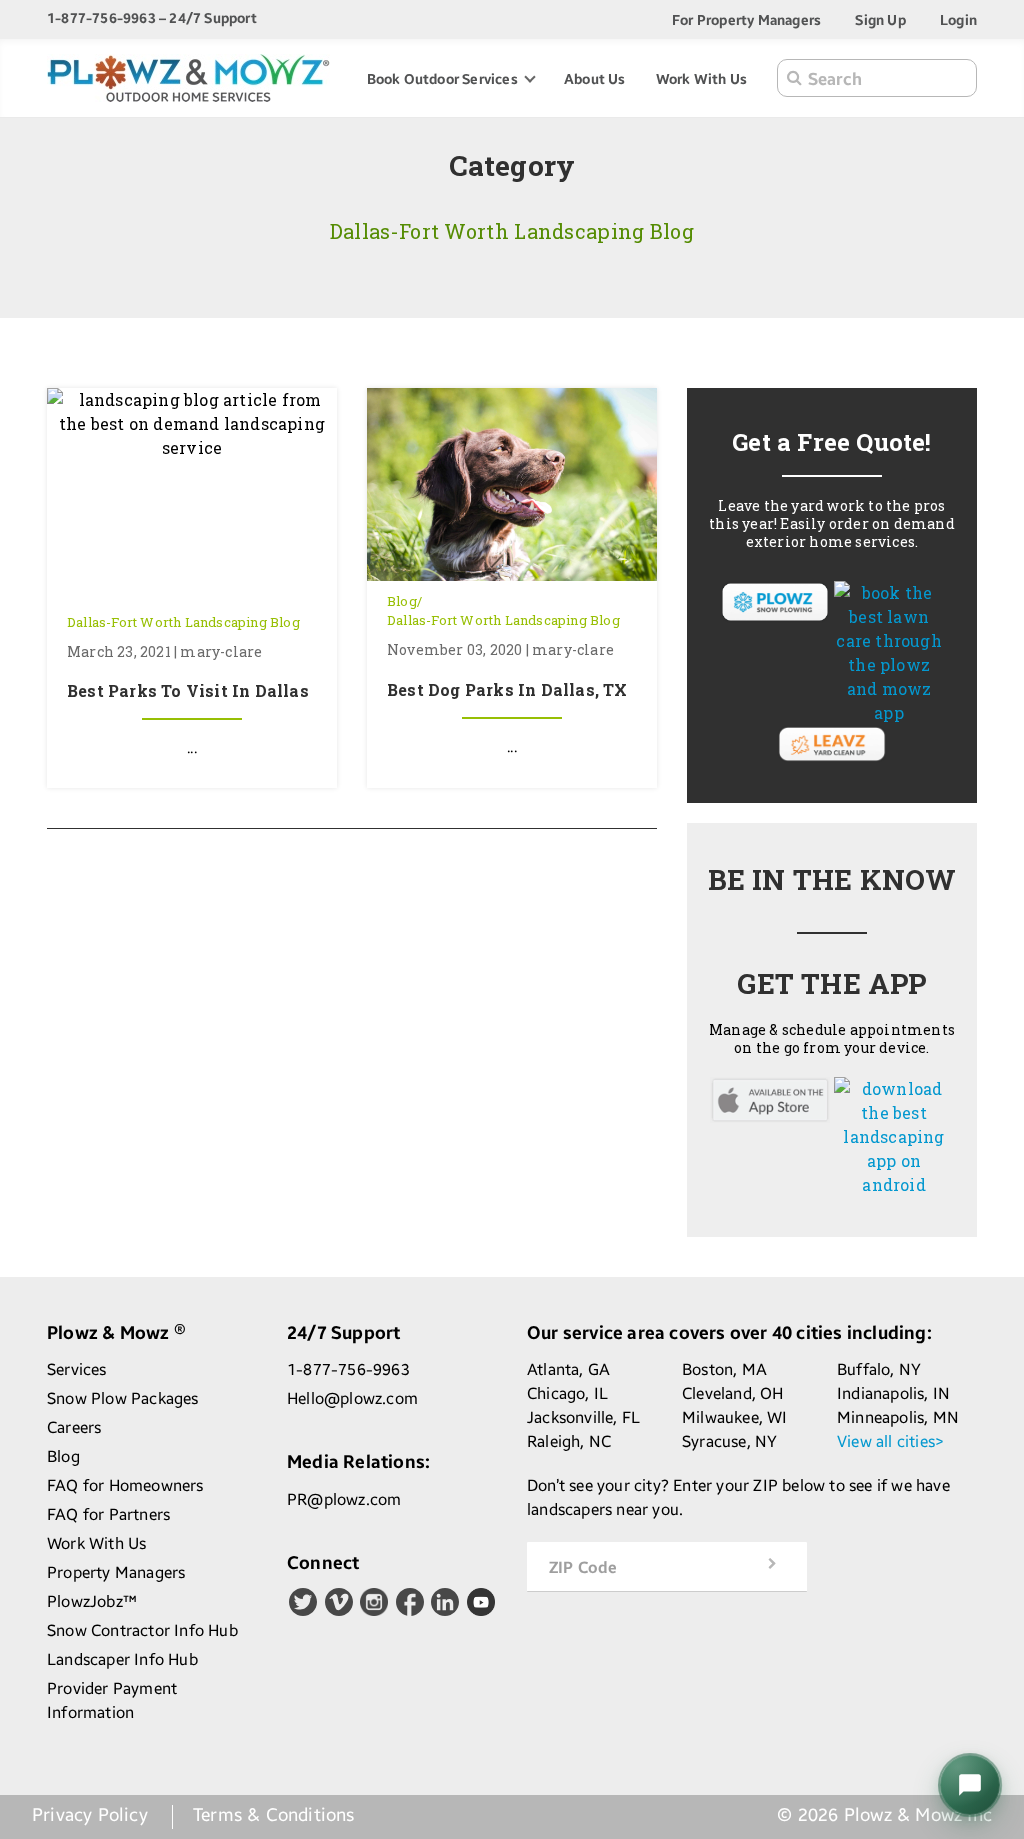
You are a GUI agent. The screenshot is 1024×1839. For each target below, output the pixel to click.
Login (958, 19)
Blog (402, 601)
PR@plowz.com (344, 1499)
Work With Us (701, 78)
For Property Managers (746, 19)
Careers (74, 1427)
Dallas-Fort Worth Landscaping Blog (183, 622)
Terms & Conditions (274, 1815)
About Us (595, 78)
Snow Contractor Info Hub (142, 1630)
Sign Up (880, 19)
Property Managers (116, 1572)
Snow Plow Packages (123, 1398)
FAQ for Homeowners (125, 1485)
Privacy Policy (90, 1815)
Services (77, 1369)
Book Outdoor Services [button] (444, 78)
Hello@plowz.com (352, 1398)
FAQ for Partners (108, 1514)
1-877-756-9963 (348, 1369)
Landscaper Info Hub (122, 1659)
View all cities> (890, 1441)
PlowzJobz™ (91, 1601)
